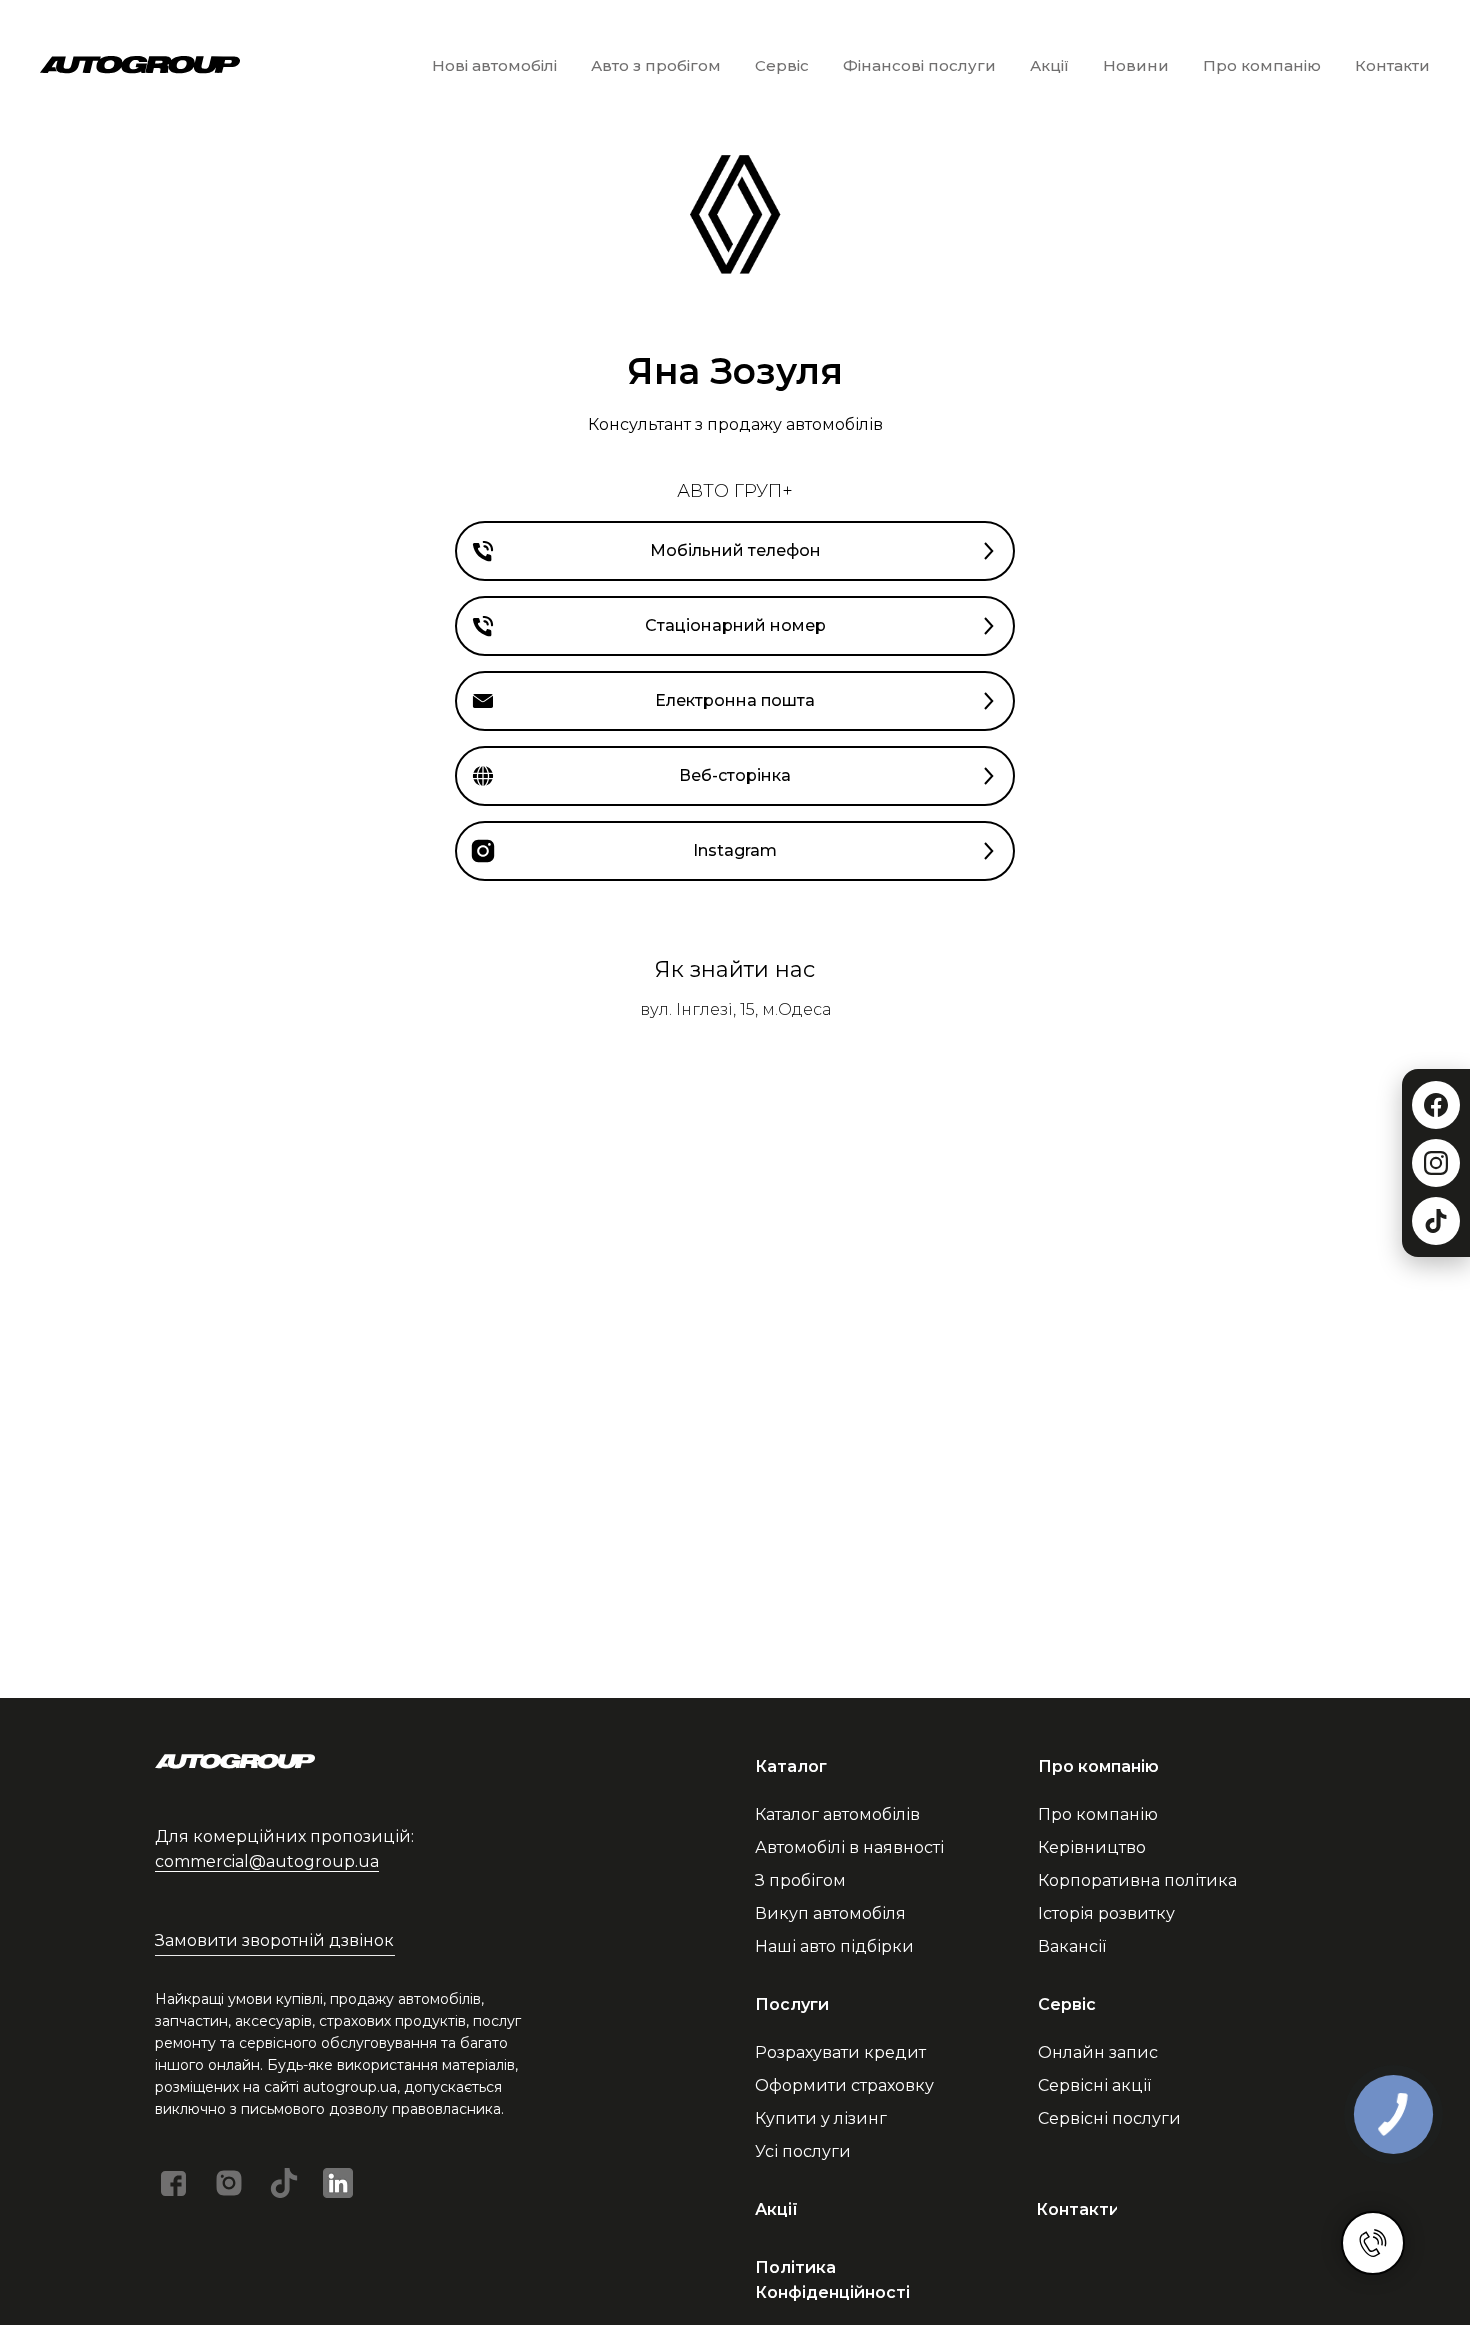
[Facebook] (1436, 1105)
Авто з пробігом (656, 65)
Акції (1049, 65)
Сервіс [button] (782, 65)
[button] (275, 1941)
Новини (1136, 65)
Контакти (1392, 65)
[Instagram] (1436, 1163)
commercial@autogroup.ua (267, 1861)
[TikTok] (1436, 1221)
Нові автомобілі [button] (494, 65)
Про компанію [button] (1262, 65)
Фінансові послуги (919, 65)
